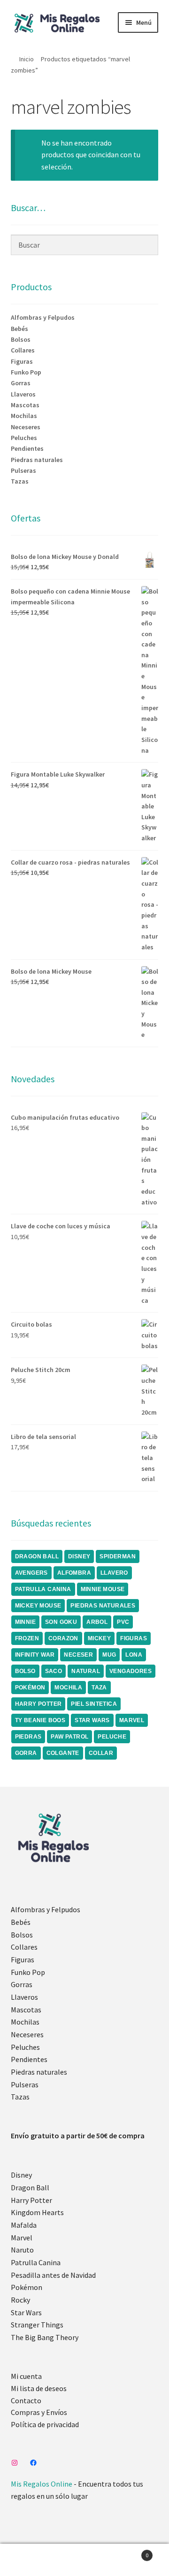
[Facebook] (33, 2463)
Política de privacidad (45, 2424)
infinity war (35, 1655)
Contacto (26, 2400)
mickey (99, 1638)
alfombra (74, 1573)
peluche (112, 1737)
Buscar (84, 2560)
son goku (61, 1622)
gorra (26, 1753)
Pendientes (27, 448)
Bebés (19, 329)
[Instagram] (15, 2463)
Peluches (24, 438)
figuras (134, 1638)
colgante (63, 1753)
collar (101, 1753)
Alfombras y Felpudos (43, 317)
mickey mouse (38, 1606)
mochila (68, 1688)
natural (86, 1671)
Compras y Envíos (39, 2412)
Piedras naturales (37, 460)
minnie (25, 1622)
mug (109, 1655)
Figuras (22, 361)
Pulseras (23, 470)
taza (99, 1688)
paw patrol (69, 1737)
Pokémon (27, 2287)
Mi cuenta (26, 2376)
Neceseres (26, 427)
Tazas (20, 481)
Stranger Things (37, 2325)
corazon (63, 1638)
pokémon (30, 1688)
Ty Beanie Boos (40, 1720)
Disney (21, 2175)
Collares (23, 350)
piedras (28, 1737)
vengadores (131, 1671)
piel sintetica (94, 1704)
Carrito (131, 2552)
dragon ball (37, 1556)
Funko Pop (26, 372)
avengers (31, 1573)
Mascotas (25, 405)
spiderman (118, 1556)
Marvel (22, 2238)
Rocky (20, 2300)
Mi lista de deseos (39, 2388)
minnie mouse (103, 1589)
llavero (114, 1573)
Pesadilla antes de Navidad (53, 2275)
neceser (78, 1655)
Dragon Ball (30, 2187)
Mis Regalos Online (42, 2484)
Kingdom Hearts (37, 2212)
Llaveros (23, 394)
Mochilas (24, 416)
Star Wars (26, 2312)
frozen (27, 1638)
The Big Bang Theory (45, 2337)
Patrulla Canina (43, 1589)
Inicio (27, 59)
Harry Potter (31, 2200)
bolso (25, 1671)
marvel (132, 1720)
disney (79, 1556)
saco (54, 1671)
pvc (123, 1622)
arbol (97, 1622)
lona (134, 1655)
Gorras (21, 383)
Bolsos (21, 339)
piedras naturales (103, 1606)
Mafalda (24, 2225)
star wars (92, 1720)
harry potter (38, 1704)
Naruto (22, 2250)
